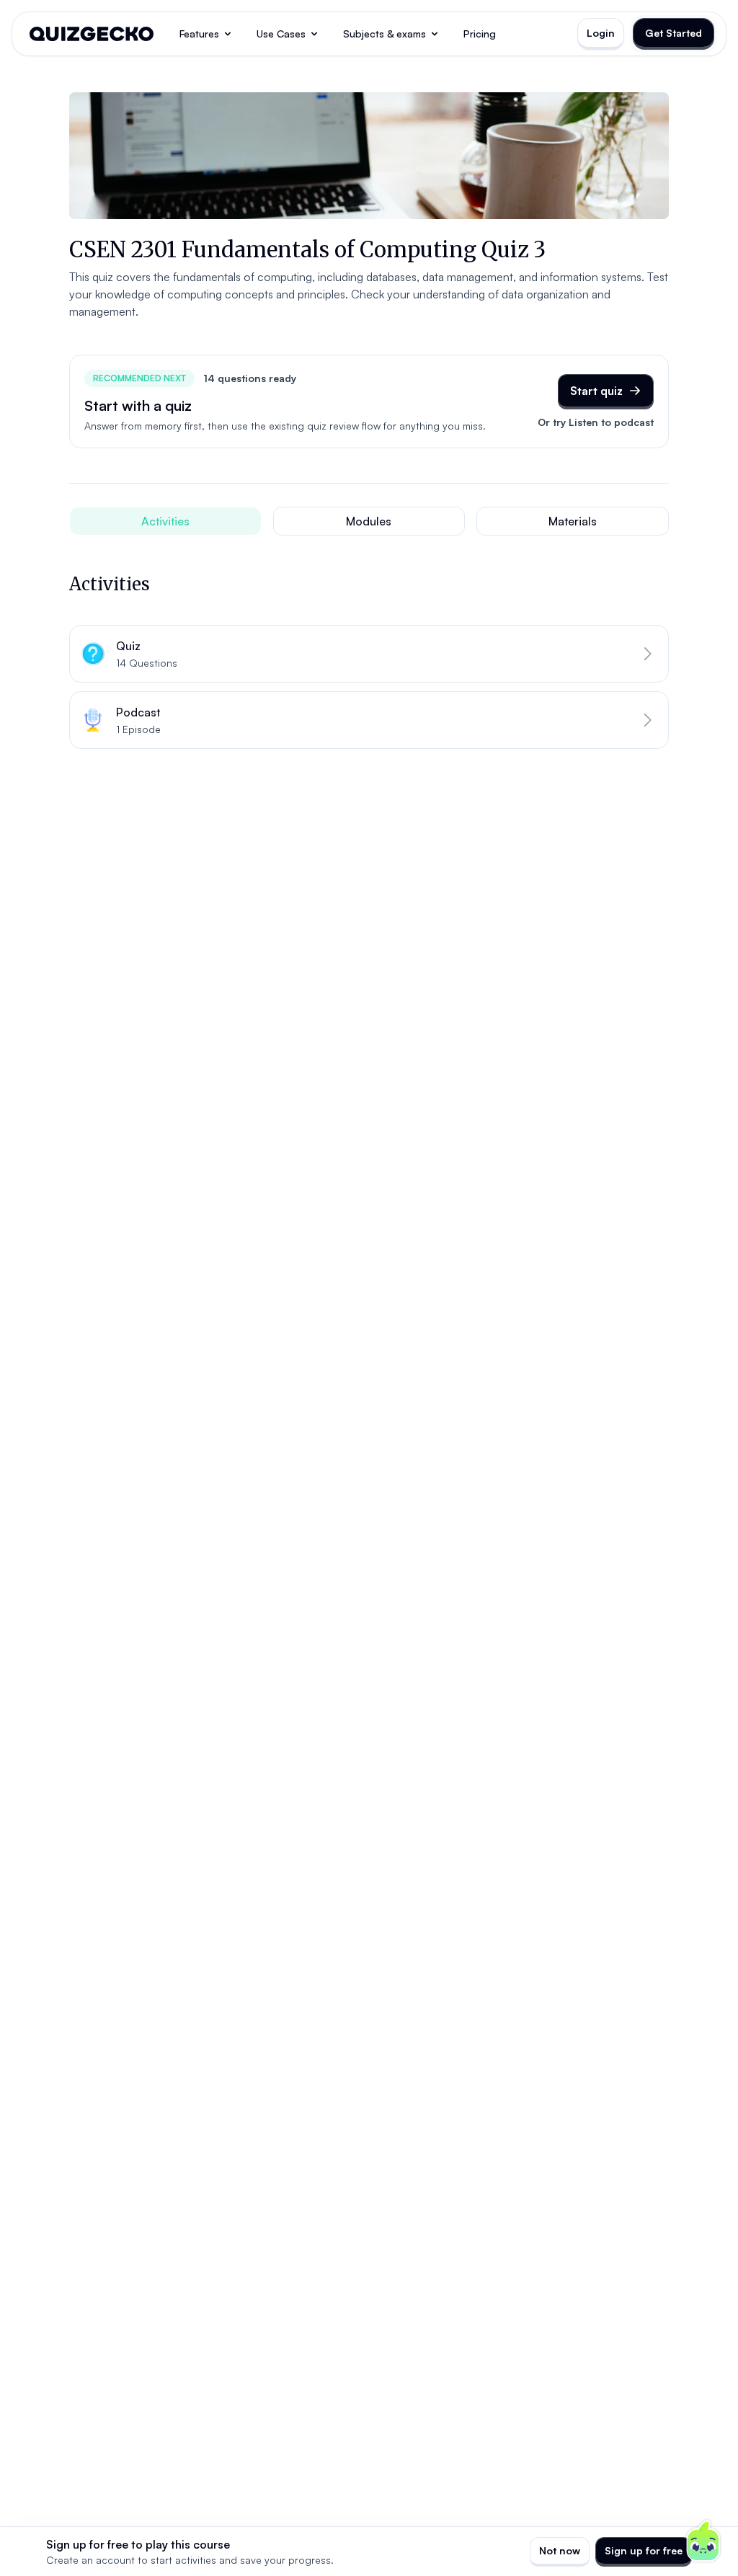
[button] (369, 654)
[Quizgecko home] (92, 34)
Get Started (673, 33)
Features (199, 34)
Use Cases (281, 34)
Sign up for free (644, 2550)
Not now (560, 2550)
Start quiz (596, 391)
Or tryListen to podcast (596, 422)
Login (601, 33)
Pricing (480, 34)
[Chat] (703, 2541)
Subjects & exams (384, 34)
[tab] (165, 521)
